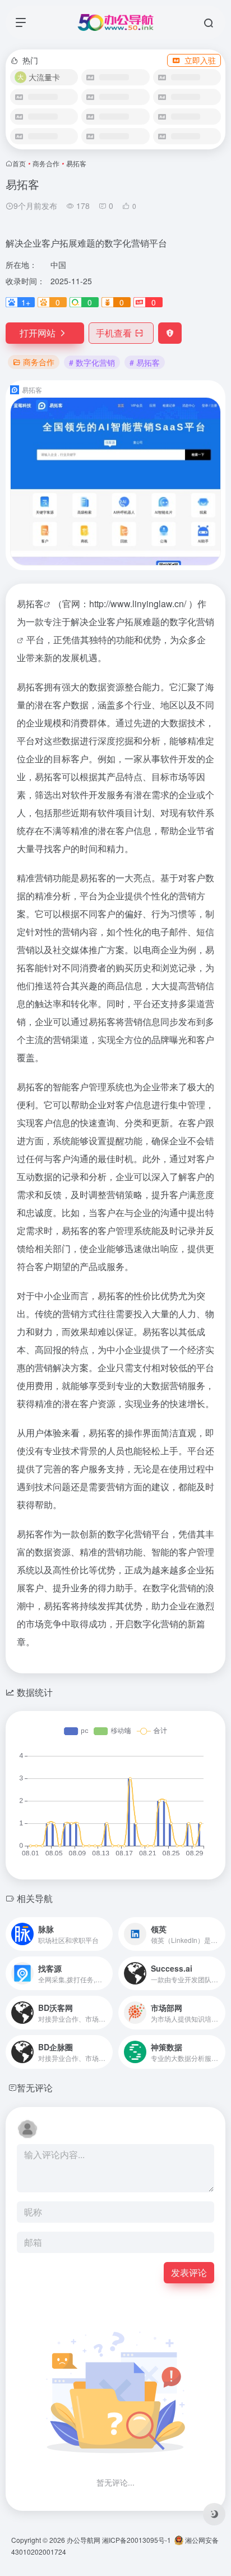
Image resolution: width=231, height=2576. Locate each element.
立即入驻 (200, 60)
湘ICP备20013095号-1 (137, 2540)
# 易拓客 (145, 362)
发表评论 (189, 2272)
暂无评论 (35, 2088)
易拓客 (30, 604)
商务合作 (46, 163)
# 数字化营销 (92, 362)
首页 (19, 163)
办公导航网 (84, 2540)
